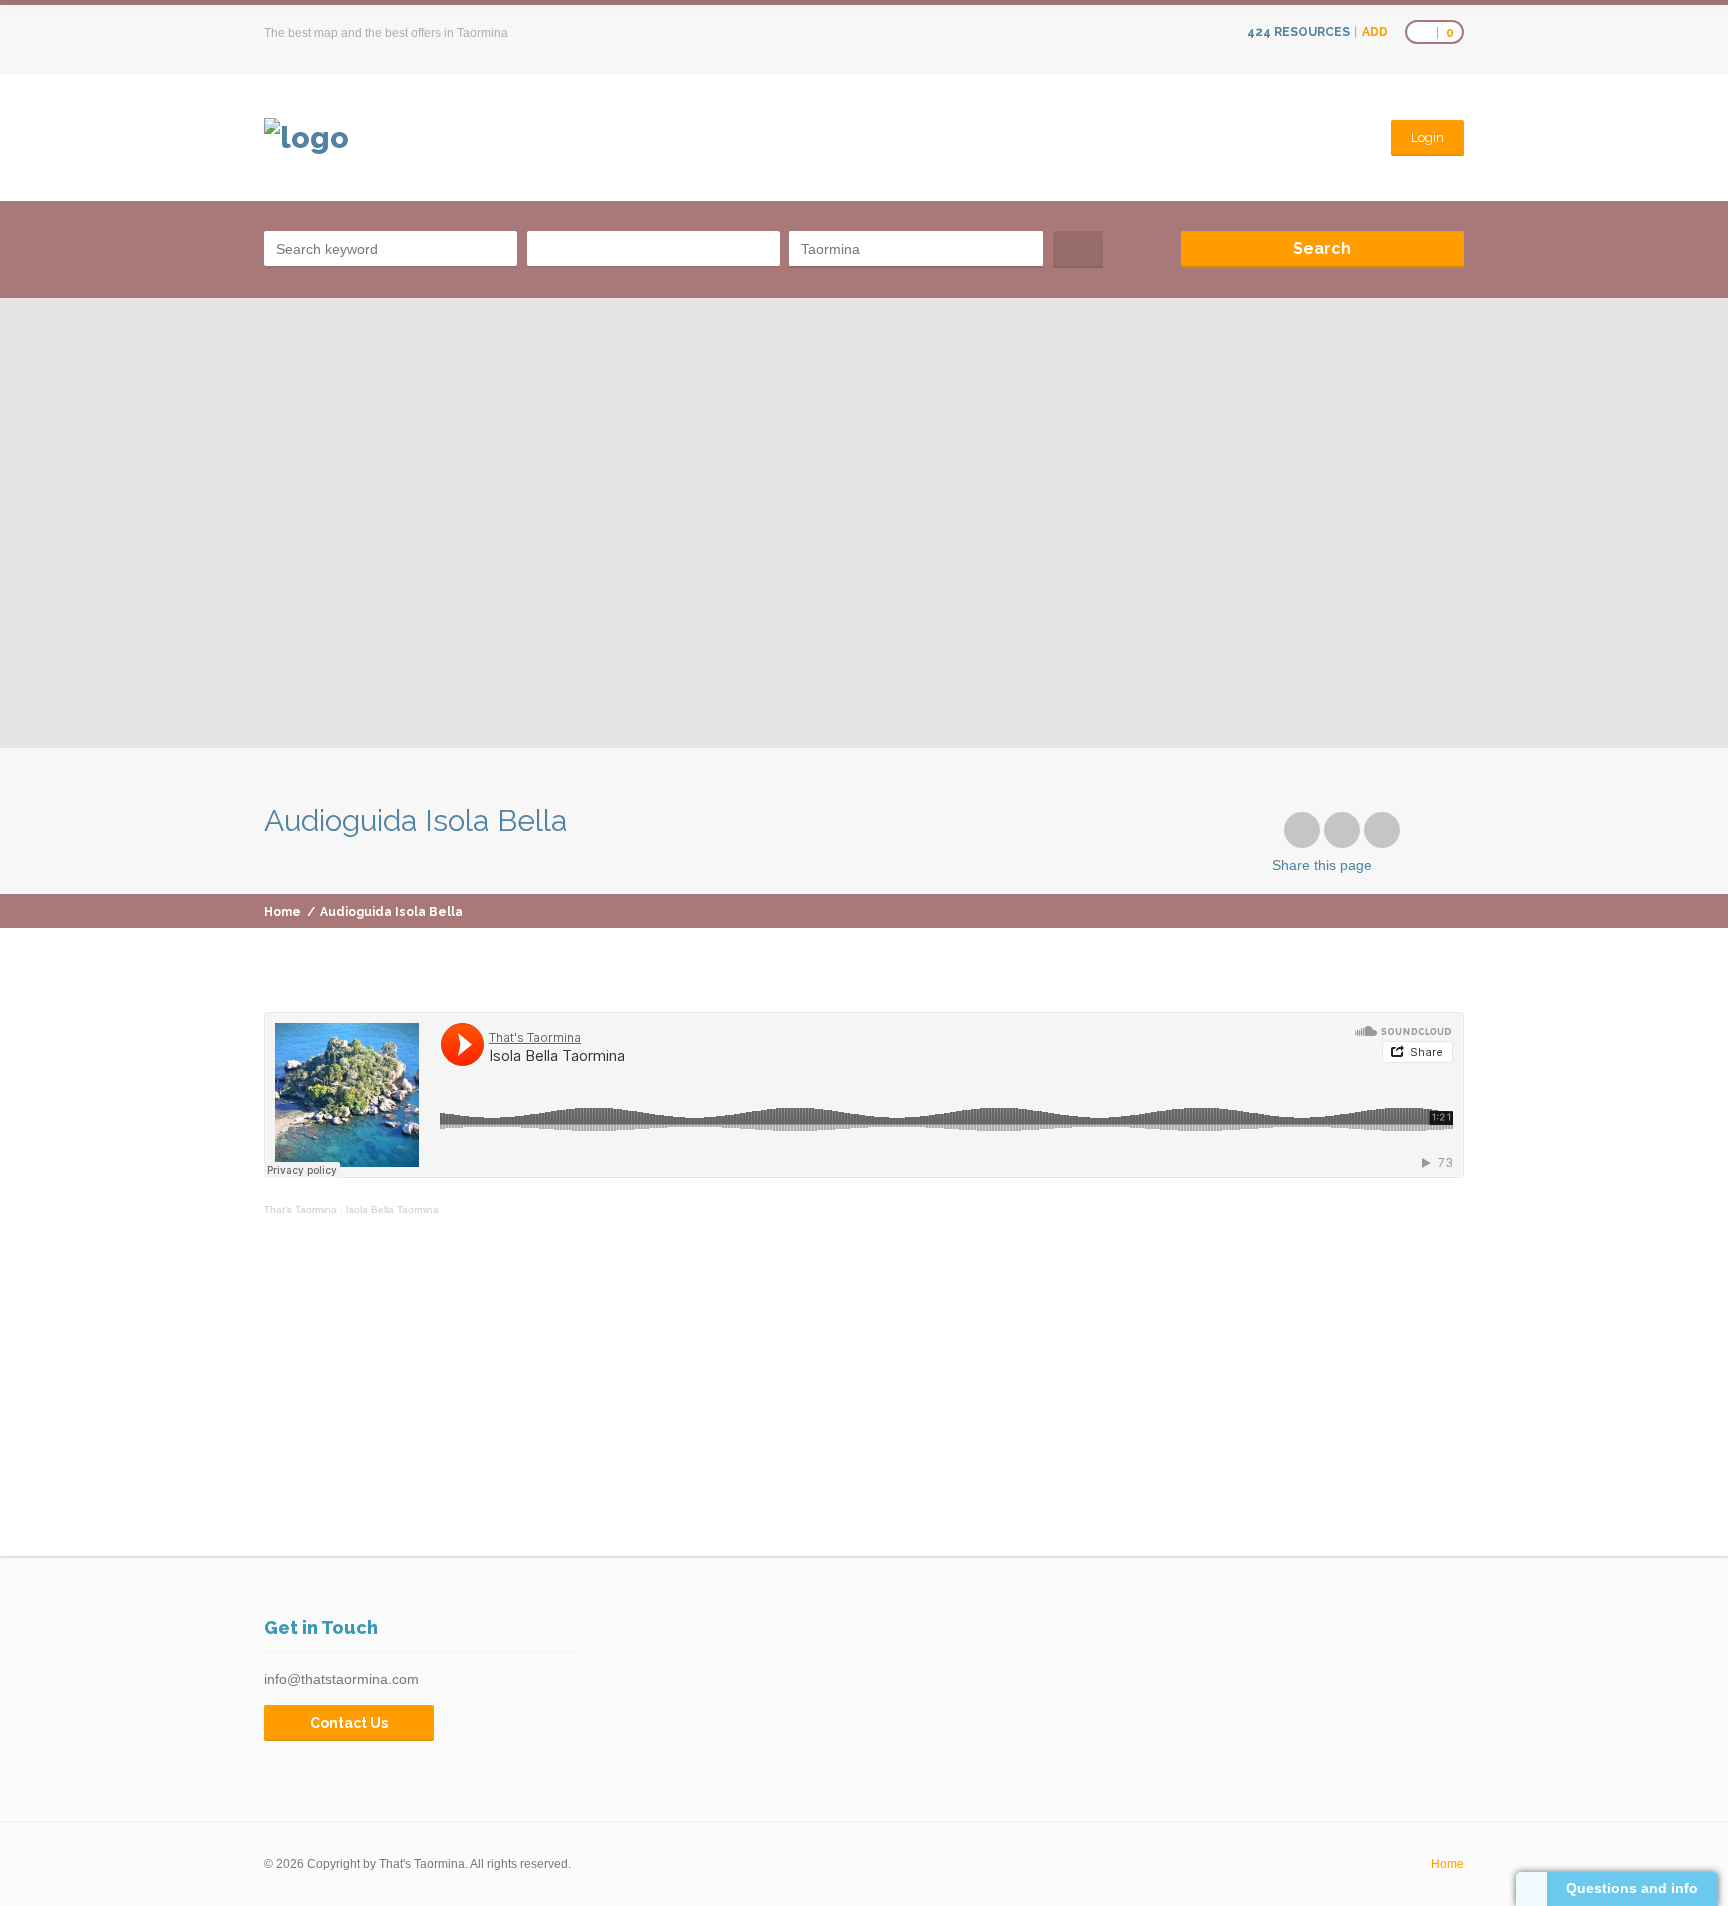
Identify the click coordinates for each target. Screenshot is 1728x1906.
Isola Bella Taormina (392, 1209)
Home (282, 912)
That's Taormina (300, 1209)
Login (1427, 137)
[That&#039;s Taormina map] (306, 138)
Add (1375, 32)
